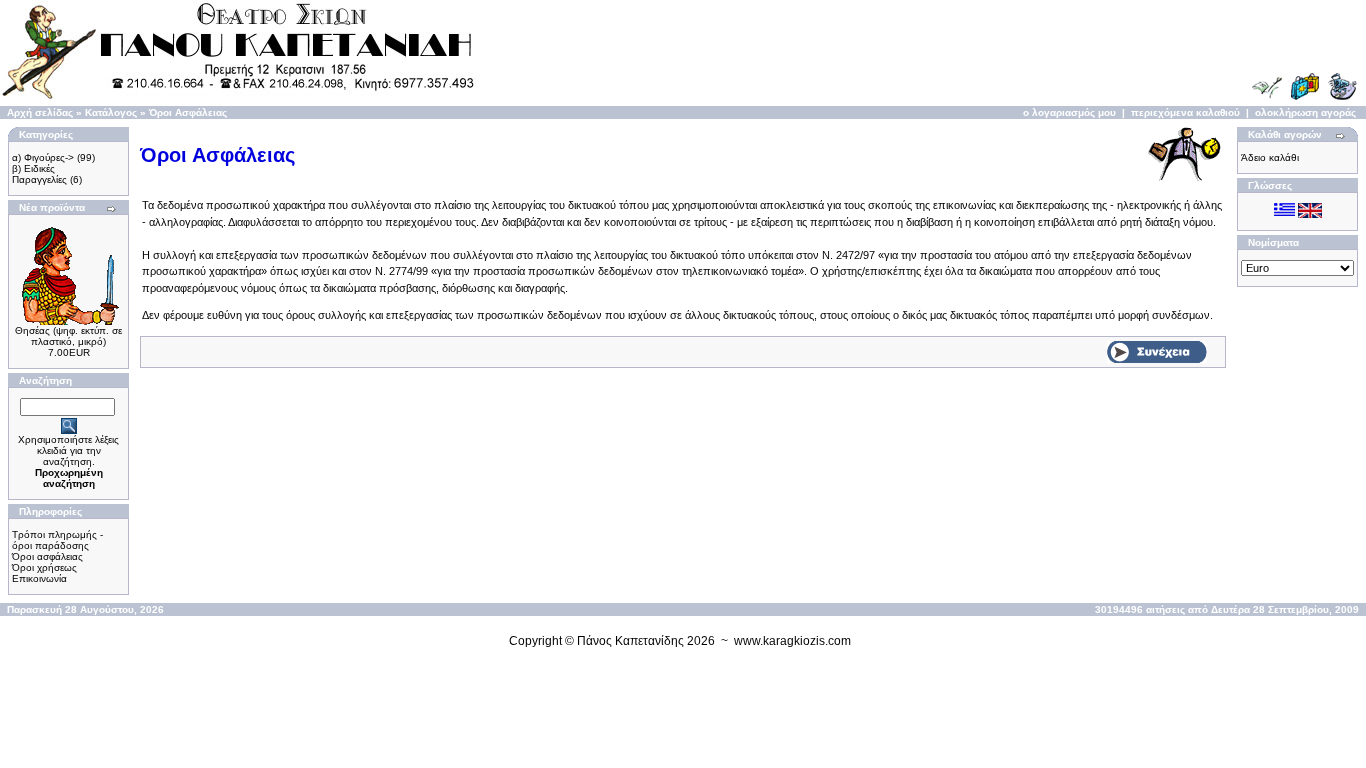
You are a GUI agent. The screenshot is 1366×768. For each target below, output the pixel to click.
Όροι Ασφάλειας (188, 112)
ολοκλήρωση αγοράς (1305, 112)
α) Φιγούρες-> (43, 157)
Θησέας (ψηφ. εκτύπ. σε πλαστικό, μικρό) (68, 336)
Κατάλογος (111, 112)
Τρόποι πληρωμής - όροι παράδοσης (57, 540)
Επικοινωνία (39, 578)
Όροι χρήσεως (44, 567)
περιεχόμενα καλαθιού (1185, 112)
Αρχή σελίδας (40, 112)
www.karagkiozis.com (792, 641)
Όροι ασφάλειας (47, 556)
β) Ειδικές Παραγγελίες (39, 174)
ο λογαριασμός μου (1069, 112)
